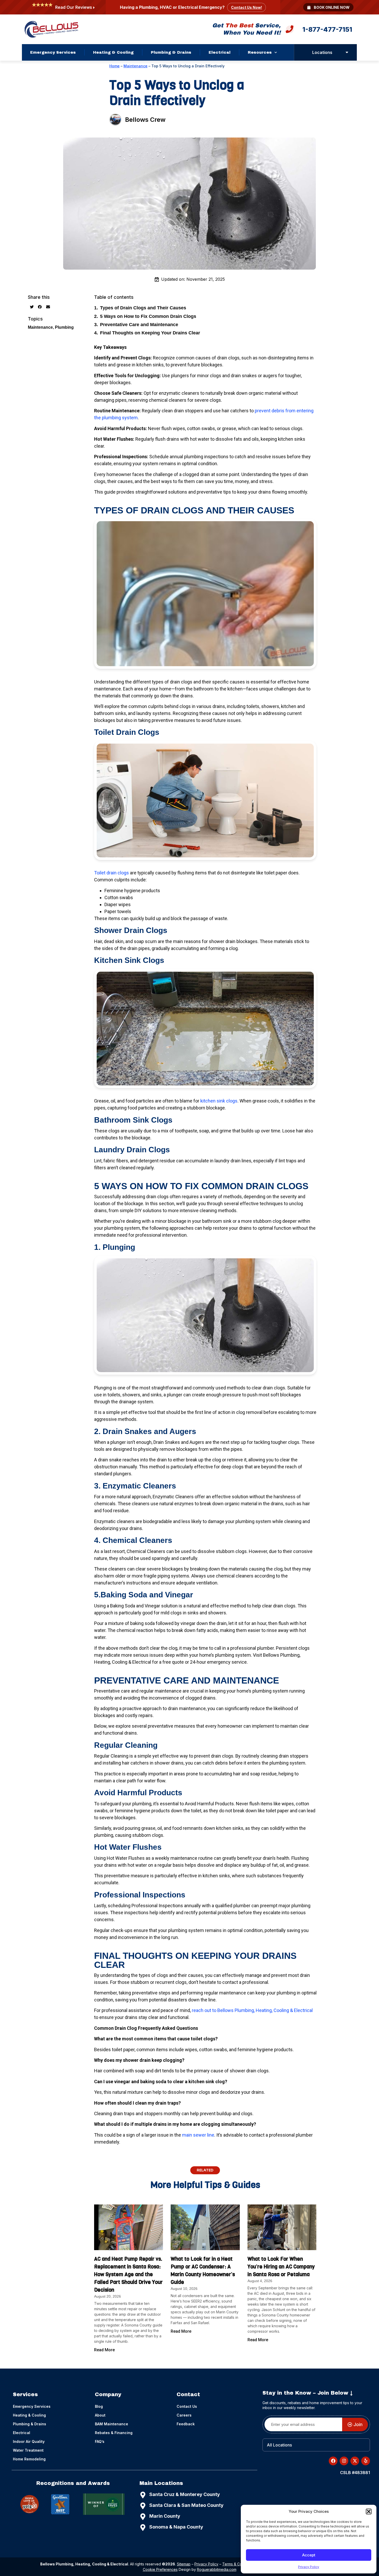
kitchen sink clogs (219, 1101)
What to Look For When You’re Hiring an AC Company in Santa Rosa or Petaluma (281, 2267)
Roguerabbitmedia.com (217, 2569)
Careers (184, 2415)
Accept (309, 2555)
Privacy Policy (309, 2567)
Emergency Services (53, 52)
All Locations (279, 2445)
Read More (104, 2350)
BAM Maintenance (112, 2424)
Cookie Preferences (160, 2569)
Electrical (220, 52)
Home (114, 66)
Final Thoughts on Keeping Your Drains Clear (150, 333)
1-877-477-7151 (327, 29)
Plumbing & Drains (171, 52)
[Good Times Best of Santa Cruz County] (60, 2504)
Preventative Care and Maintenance (139, 325)
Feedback (186, 2424)
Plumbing (64, 327)
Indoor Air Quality (29, 2441)
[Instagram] (344, 2461)
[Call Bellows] (290, 30)
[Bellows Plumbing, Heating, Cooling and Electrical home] (51, 29)
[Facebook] (333, 2461)
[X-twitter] (355, 2461)
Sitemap (184, 2564)
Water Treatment (28, 2450)
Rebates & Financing (114, 2433)
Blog (99, 2406)
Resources (260, 52)
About (100, 2415)
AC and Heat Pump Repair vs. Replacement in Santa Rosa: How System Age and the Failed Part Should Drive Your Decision (128, 2275)
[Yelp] (30, 2504)
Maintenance (135, 66)
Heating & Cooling (113, 52)
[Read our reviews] (94, 8)
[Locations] (347, 52)
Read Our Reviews (74, 7)
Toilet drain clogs (112, 873)
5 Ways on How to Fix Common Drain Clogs (148, 316)
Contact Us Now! (246, 7)
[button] (369, 2511)
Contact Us (187, 2406)
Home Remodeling (29, 2459)
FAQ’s (100, 2441)
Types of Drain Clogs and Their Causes (143, 308)
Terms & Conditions (239, 2564)
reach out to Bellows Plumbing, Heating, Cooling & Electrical (252, 2010)
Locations (322, 52)
